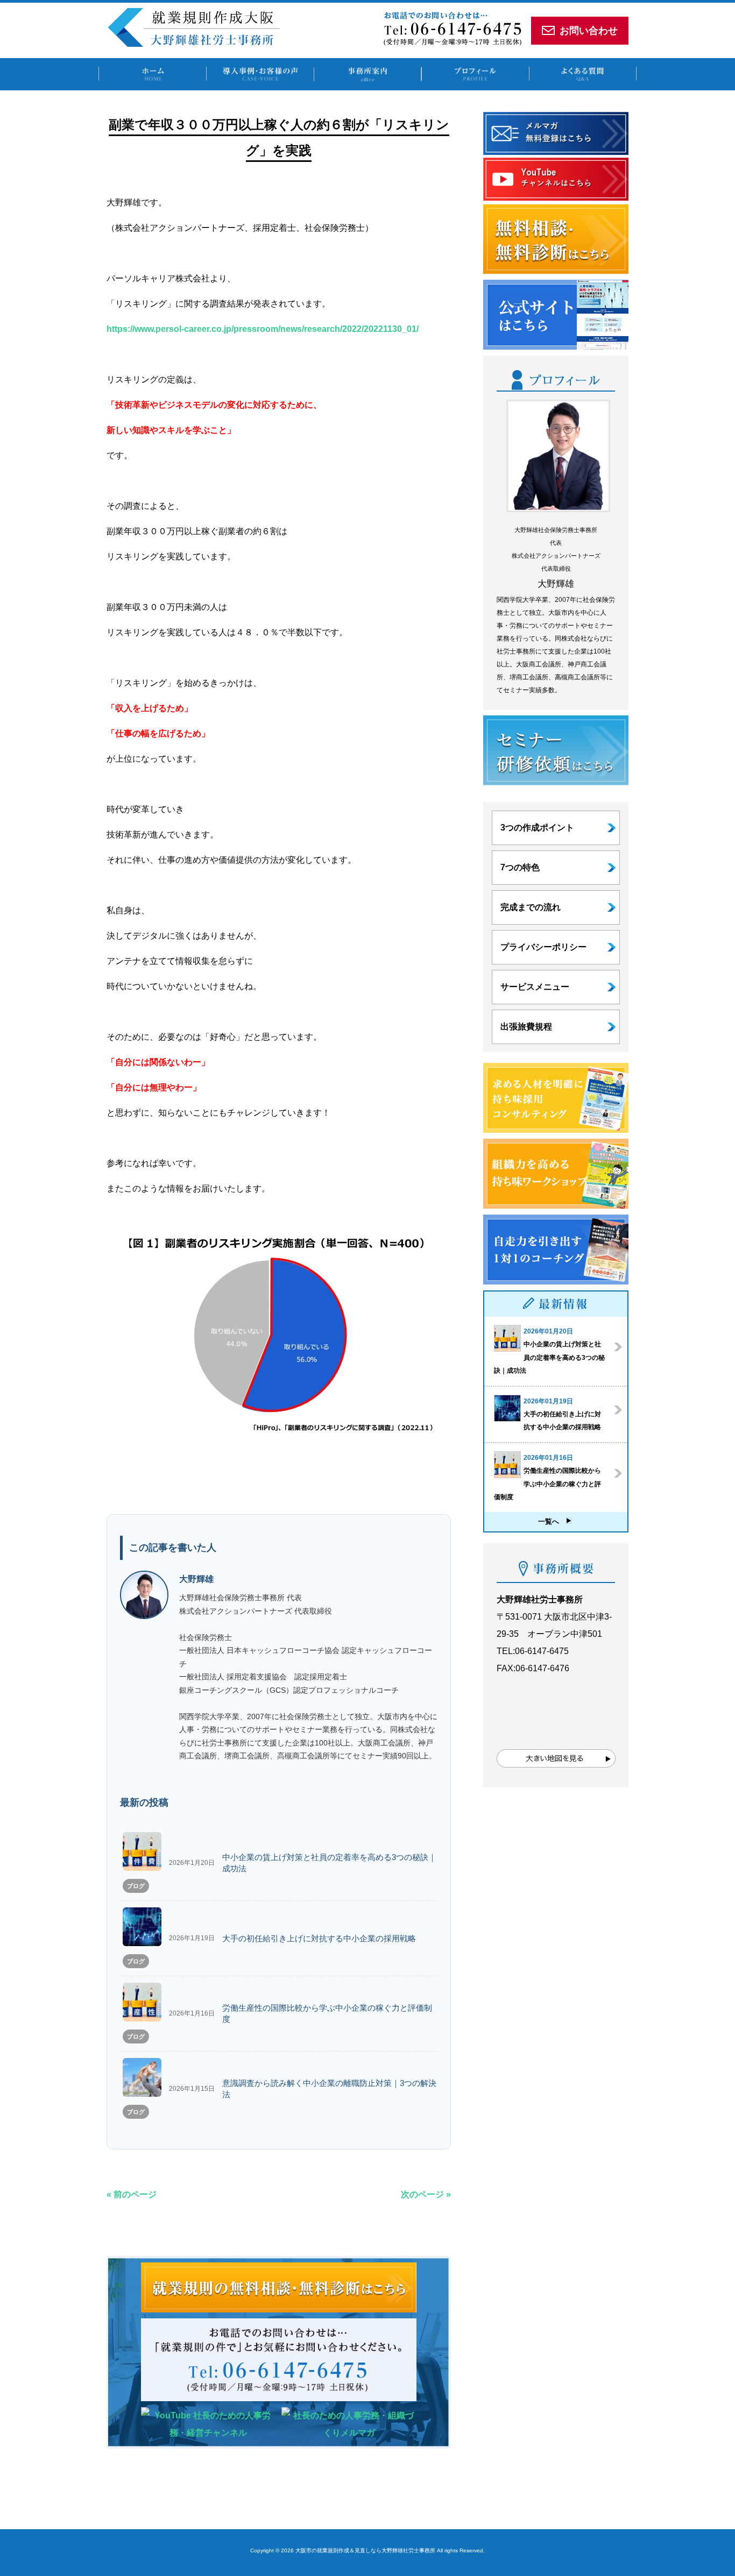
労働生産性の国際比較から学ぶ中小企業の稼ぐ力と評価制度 (327, 2014)
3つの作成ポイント (537, 828)
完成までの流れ (531, 907)
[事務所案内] (367, 74)
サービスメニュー (535, 987)
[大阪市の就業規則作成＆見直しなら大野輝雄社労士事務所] (194, 44)
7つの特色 (520, 867)
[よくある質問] (583, 74)
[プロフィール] (475, 74)
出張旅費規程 (526, 1027)
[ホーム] (152, 74)
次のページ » (426, 2194)
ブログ (136, 1886)
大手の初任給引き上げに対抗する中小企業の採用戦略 (319, 1939)
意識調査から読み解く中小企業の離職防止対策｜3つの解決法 (329, 2089)
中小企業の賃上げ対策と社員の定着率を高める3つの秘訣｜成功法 (329, 1863)
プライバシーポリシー (543, 947)
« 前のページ (132, 2194)
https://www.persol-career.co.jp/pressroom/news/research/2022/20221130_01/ (263, 329)
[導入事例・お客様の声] (260, 74)
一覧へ (552, 1521)
